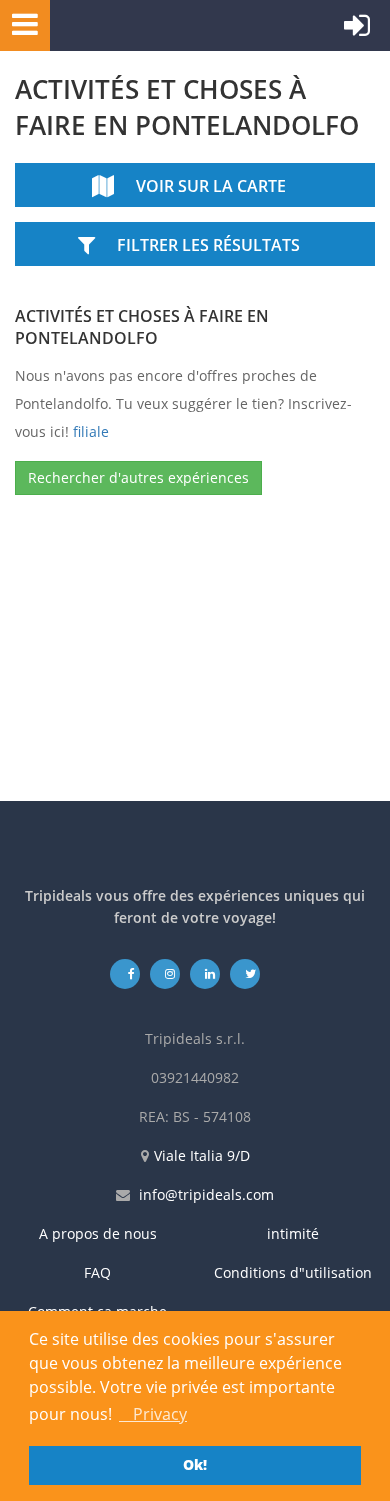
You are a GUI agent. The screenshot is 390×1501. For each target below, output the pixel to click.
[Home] (145, 25)
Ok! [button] (195, 1464)
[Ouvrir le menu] (19, 23)
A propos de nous (98, 1233)
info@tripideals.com (206, 1194)
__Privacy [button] (153, 1414)
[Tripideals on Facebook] (125, 973)
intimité (293, 1233)
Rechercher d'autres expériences (138, 477)
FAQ (97, 1272)
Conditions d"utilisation (293, 1272)
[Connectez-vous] (357, 30)
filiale (91, 431)
